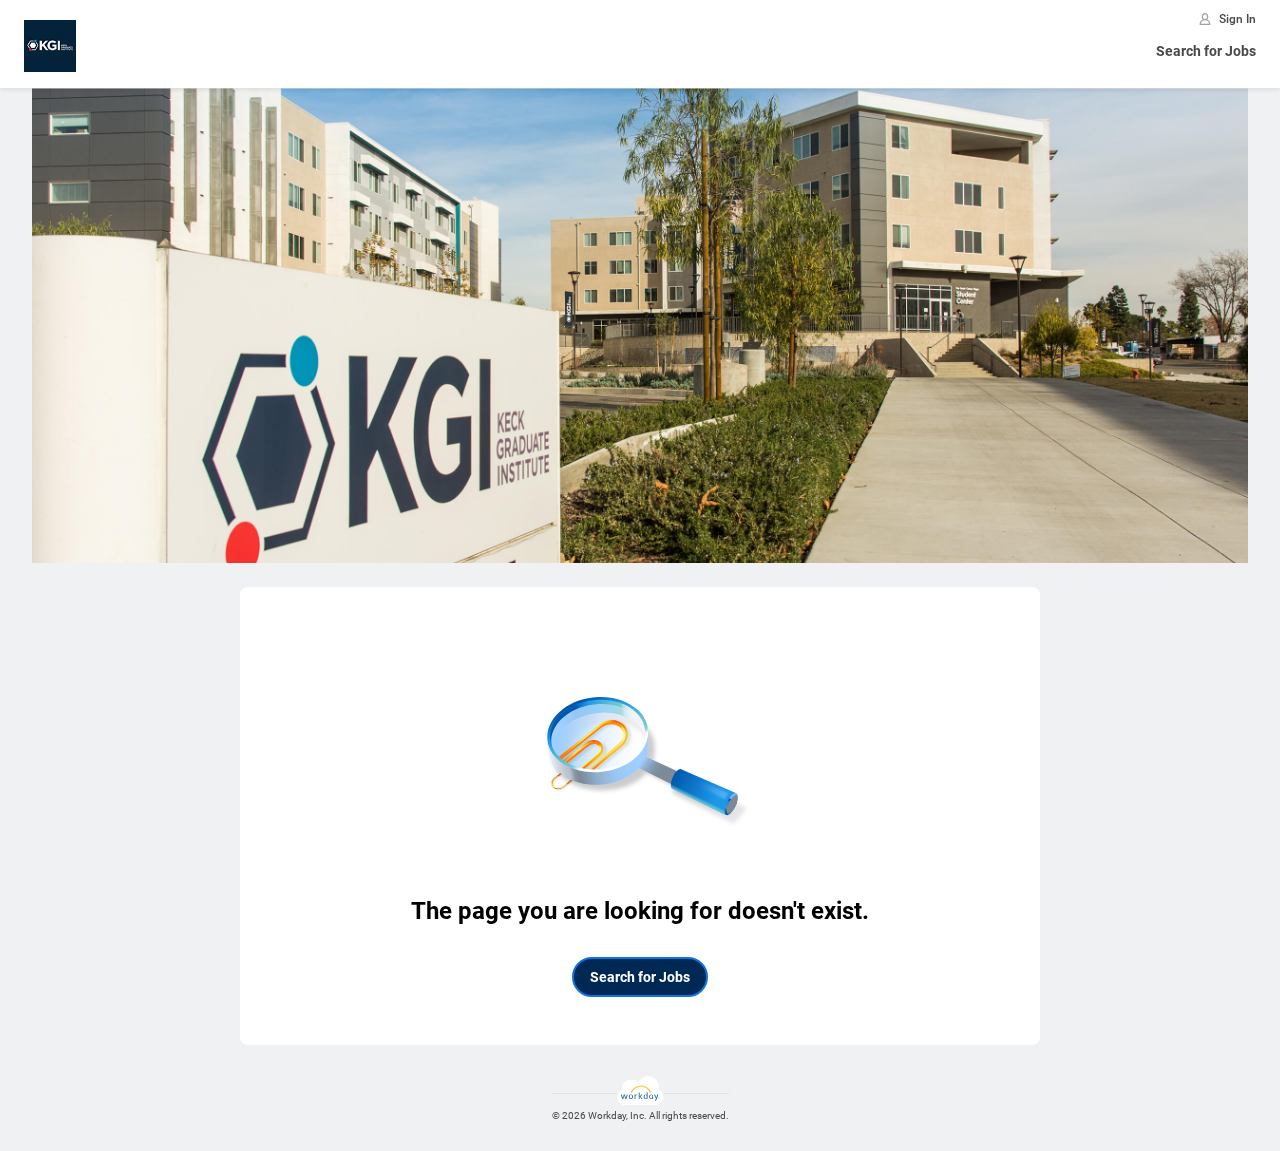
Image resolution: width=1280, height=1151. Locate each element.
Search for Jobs (1206, 51)
